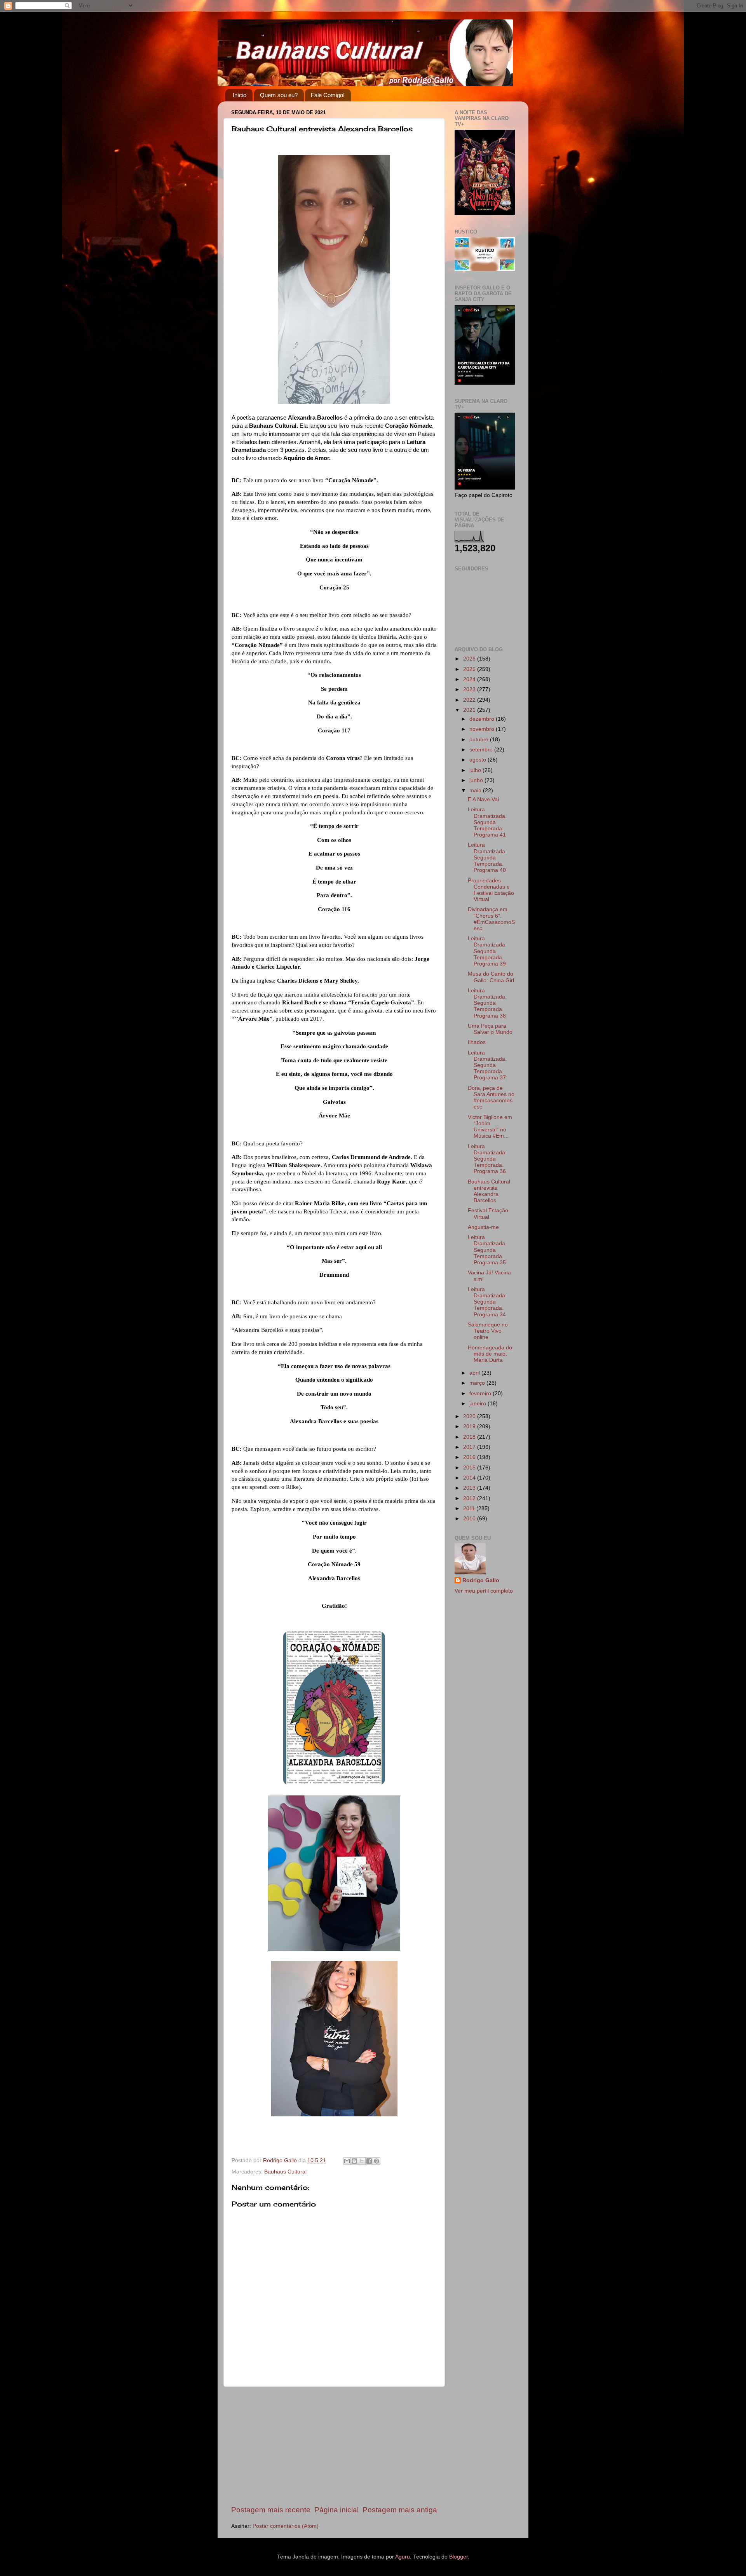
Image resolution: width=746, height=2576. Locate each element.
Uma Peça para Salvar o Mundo (490, 1029)
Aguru (403, 2557)
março (478, 1383)
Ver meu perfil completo (484, 1591)
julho (476, 770)
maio (476, 790)
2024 (470, 679)
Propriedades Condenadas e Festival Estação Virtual (491, 890)
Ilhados (477, 1042)
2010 (470, 1519)
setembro (482, 750)
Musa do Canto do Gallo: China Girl (491, 977)
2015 (470, 1468)
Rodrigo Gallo (481, 1580)
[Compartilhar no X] (362, 2161)
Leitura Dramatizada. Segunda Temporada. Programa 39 (487, 951)
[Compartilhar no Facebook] (369, 2161)
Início (240, 95)
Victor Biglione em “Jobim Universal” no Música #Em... (490, 1127)
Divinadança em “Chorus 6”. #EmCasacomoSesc (491, 919)
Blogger (458, 2557)
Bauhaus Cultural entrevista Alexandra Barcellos (489, 1191)
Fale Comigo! (328, 95)
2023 (470, 689)
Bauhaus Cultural (285, 2172)
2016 (470, 1457)
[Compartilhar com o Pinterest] (376, 2161)
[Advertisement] (334, 2446)
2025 (470, 669)
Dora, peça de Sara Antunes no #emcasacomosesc (491, 1098)
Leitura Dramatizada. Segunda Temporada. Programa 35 (487, 1250)
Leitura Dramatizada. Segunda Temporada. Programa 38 (487, 1003)
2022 (470, 700)
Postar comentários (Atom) (286, 2526)
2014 (470, 1478)
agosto (478, 760)
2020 (470, 1416)
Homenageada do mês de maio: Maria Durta (490, 1354)
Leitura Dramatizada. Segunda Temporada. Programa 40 (487, 858)
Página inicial (336, 2510)
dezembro (483, 719)
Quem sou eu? (279, 95)
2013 (470, 1488)
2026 (470, 659)
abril (475, 1373)
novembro (483, 729)
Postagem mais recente (271, 2510)
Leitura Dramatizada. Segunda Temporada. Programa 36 (487, 1159)
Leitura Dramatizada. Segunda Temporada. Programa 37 (487, 1065)
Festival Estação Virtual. (488, 1214)
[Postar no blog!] (354, 2161)
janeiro (478, 1404)
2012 (470, 1498)
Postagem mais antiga (400, 2510)
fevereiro (481, 1393)
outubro (480, 740)
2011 (470, 1508)
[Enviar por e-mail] (347, 2161)
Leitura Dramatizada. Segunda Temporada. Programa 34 (487, 1302)
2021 (470, 710)
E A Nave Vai (483, 799)
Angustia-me (483, 1227)
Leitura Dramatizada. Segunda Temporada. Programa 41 (487, 822)
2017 (470, 1447)
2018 (470, 1437)
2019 (470, 1427)
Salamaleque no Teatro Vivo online (488, 1331)
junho (477, 780)
